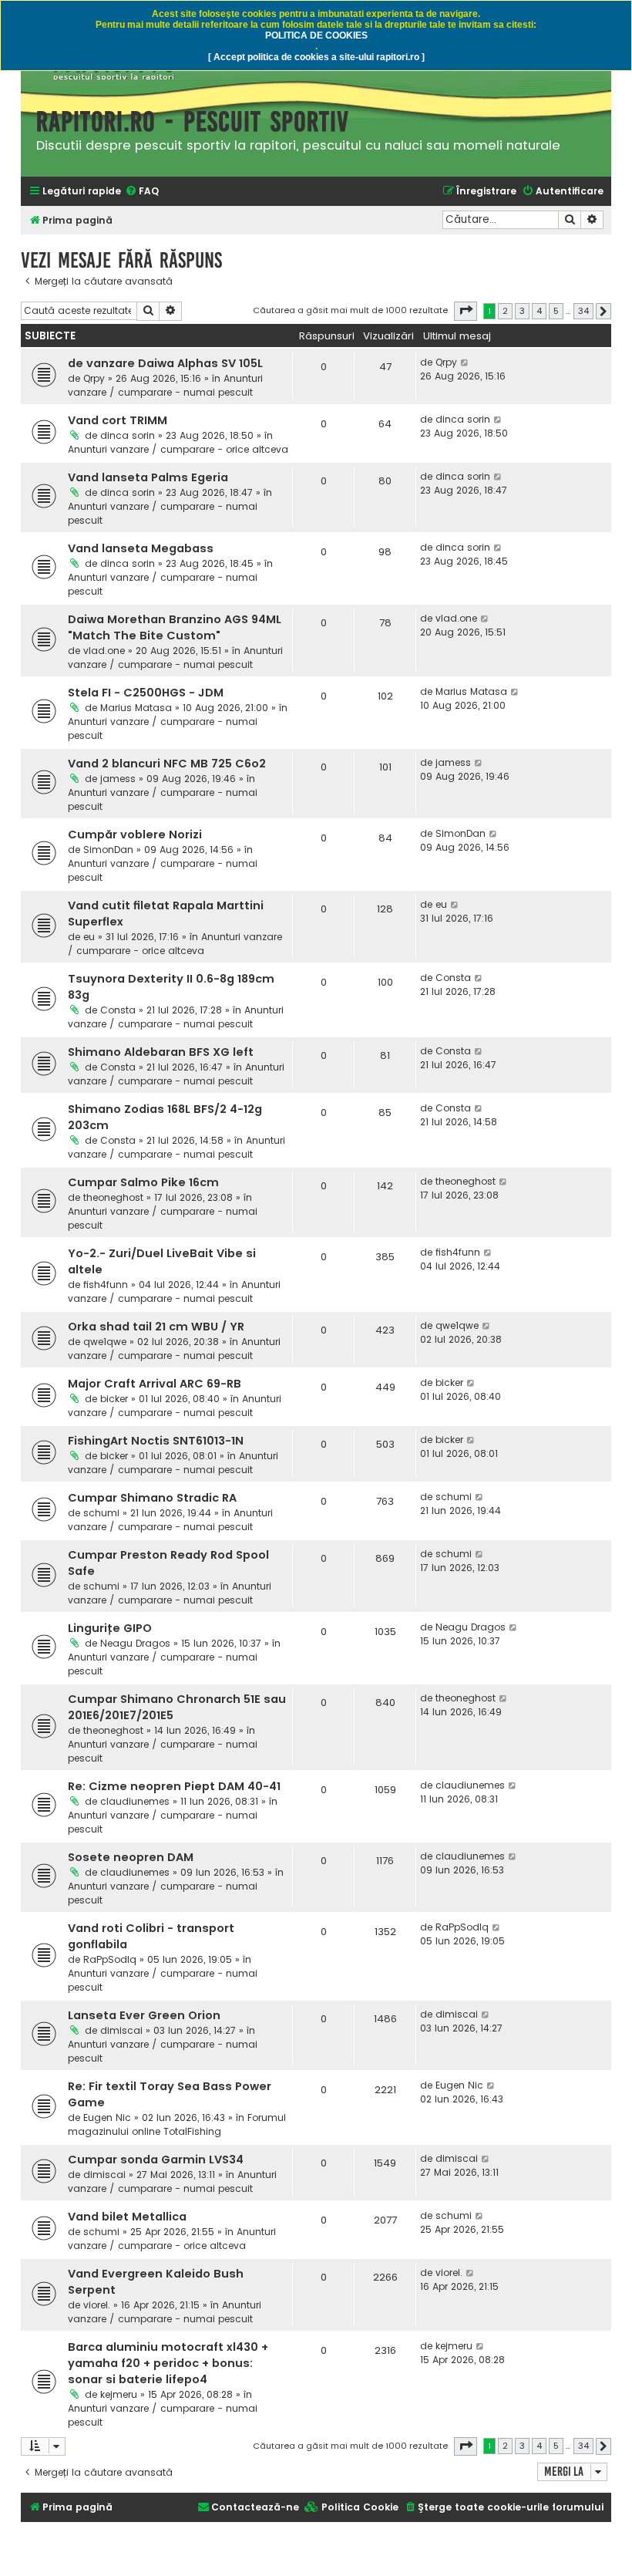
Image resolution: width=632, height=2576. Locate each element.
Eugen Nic (107, 2117)
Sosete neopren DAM (131, 1857)
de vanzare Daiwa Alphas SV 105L (165, 363)
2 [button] (505, 311)
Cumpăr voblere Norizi (135, 835)
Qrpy (94, 378)
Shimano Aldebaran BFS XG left (161, 1052)
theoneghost (113, 1197)
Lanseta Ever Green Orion (144, 2015)
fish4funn (106, 1285)
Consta (118, 1010)
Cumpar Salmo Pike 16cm (143, 1182)
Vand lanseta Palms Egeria (148, 477)
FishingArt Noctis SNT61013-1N (156, 1441)
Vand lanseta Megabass (141, 548)
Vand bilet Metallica (127, 2217)
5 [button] (556, 311)
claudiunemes (135, 1801)
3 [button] (522, 311)
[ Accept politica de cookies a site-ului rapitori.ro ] (316, 57)
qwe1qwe (105, 1342)
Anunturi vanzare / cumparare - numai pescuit (165, 385)
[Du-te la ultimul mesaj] (465, 362)
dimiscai (121, 2030)
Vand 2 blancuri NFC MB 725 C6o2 (167, 764)
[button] (466, 311)
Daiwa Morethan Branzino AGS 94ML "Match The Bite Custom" (175, 627)
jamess (118, 779)
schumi (101, 1513)
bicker (114, 1399)
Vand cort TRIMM (118, 420)
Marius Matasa (136, 708)
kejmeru (119, 2394)
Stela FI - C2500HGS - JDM (146, 693)
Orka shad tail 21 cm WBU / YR (156, 1327)
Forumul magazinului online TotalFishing (177, 2124)
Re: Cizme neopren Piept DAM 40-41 (174, 1786)
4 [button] (539, 311)
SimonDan (108, 850)
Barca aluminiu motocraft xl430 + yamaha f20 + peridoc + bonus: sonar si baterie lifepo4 (168, 2363)
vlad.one (104, 651)
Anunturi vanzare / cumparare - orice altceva (178, 449)
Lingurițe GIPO (110, 1628)
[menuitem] (142, 192)
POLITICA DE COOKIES (316, 35)
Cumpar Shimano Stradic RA (152, 1498)
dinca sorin (128, 435)
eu (89, 937)
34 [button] (583, 311)
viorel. (97, 2305)
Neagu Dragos (135, 1643)
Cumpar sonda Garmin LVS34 (156, 2160)
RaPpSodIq (110, 1959)
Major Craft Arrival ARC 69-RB (155, 1384)
